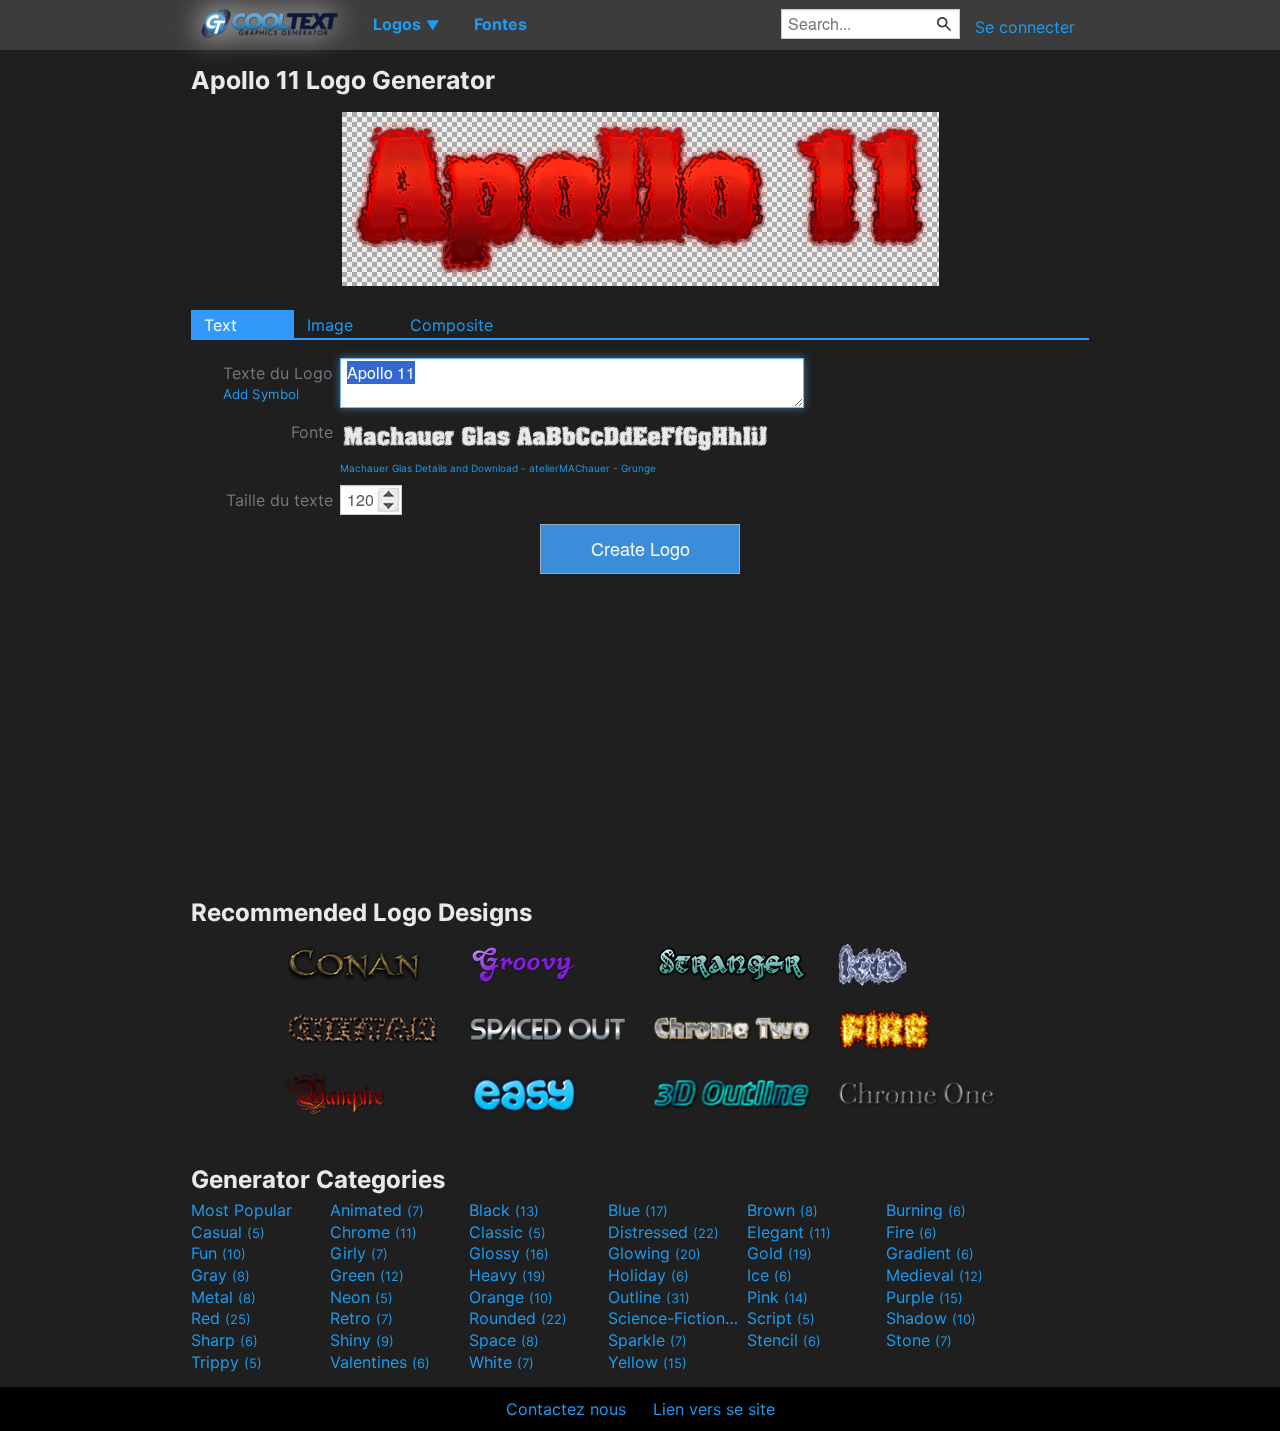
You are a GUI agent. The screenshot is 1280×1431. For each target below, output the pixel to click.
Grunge (638, 468)
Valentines (380, 1362)
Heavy (507, 1275)
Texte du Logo (278, 382)
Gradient (930, 1253)
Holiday (648, 1275)
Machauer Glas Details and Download (429, 468)
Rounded (518, 1318)
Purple (924, 1297)
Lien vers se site (714, 1409)
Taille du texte (279, 500)
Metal (223, 1297)
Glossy (509, 1253)
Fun (218, 1253)
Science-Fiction (675, 1318)
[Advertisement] (95, 365)
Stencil (784, 1340)
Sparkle (647, 1340)
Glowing (654, 1253)
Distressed (663, 1232)
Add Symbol (261, 394)
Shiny (362, 1340)
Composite (451, 325)
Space (504, 1340)
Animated (377, 1210)
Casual (228, 1232)
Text (220, 325)
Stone (919, 1340)
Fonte (312, 432)
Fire (911, 1232)
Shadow (931, 1318)
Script (781, 1318)
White (501, 1362)
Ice (769, 1275)
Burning (926, 1210)
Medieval (934, 1275)
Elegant (789, 1232)
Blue (638, 1210)
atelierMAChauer (569, 468)
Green (367, 1275)
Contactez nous (566, 1409)
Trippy (226, 1362)
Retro (361, 1318)
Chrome (373, 1232)
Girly (359, 1253)
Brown (782, 1210)
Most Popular (241, 1210)
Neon (361, 1297)
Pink (777, 1297)
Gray (220, 1275)
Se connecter (1025, 27)
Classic (507, 1232)
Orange (511, 1297)
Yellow (647, 1362)
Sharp (224, 1340)
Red (221, 1318)
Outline (649, 1297)
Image (330, 325)
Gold (779, 1253)
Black (504, 1210)
